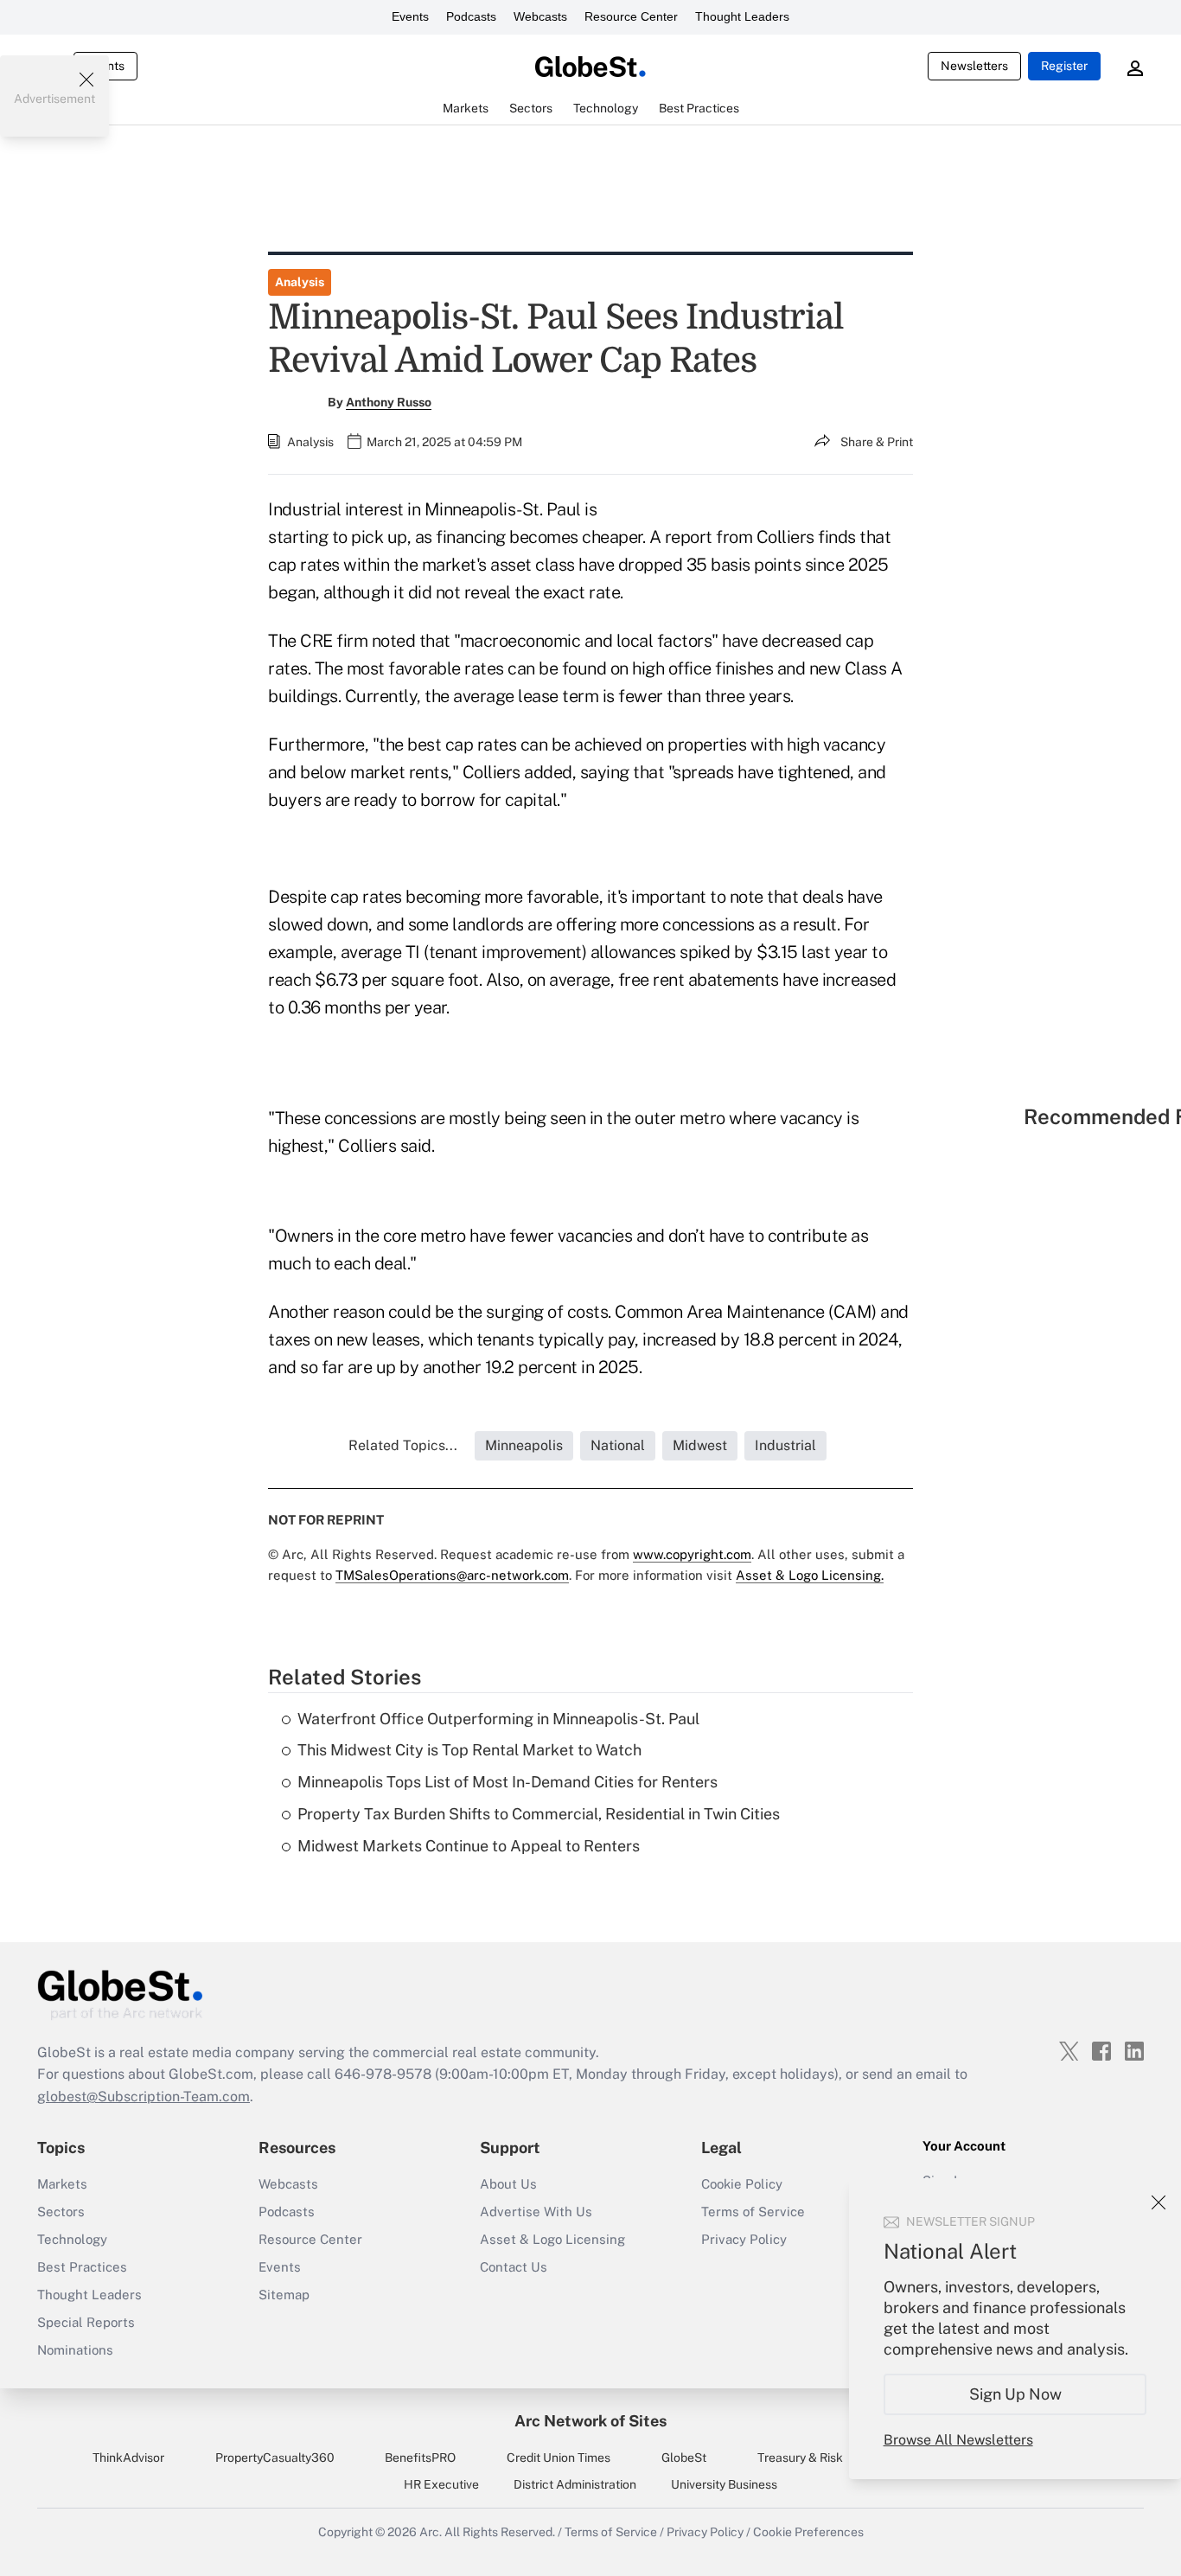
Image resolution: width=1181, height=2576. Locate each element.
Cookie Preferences (808, 2532)
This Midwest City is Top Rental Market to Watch (469, 1750)
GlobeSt (684, 2458)
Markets (62, 2184)
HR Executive (441, 2484)
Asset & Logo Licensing (552, 2239)
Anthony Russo (389, 402)
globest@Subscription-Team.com (144, 2097)
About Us (508, 2184)
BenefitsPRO (420, 2458)
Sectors (61, 2212)
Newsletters (974, 66)
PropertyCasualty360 (275, 2458)
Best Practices (82, 2267)
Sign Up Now (1015, 2394)
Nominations (75, 2350)
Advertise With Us (536, 2212)
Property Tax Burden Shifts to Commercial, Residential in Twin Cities (539, 1814)
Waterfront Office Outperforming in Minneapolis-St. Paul (498, 1719)
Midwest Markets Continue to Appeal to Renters (469, 1846)
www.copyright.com (692, 1554)
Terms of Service (753, 2212)
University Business (724, 2484)
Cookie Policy (742, 2184)
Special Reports (86, 2322)
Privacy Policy (744, 2239)
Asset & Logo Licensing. (810, 1575)
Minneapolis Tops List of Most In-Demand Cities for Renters (508, 1782)
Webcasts (540, 16)
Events (410, 16)
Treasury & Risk (800, 2458)
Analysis (300, 282)
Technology (72, 2239)
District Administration (575, 2484)
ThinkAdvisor (128, 2458)
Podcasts (471, 16)
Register (1064, 66)
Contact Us (514, 2267)
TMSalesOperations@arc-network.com (452, 1575)
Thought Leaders (742, 16)
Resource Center (631, 16)
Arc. (431, 2532)
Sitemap (284, 2295)
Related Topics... (403, 1445)
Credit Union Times (559, 2458)
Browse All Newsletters (958, 2440)
